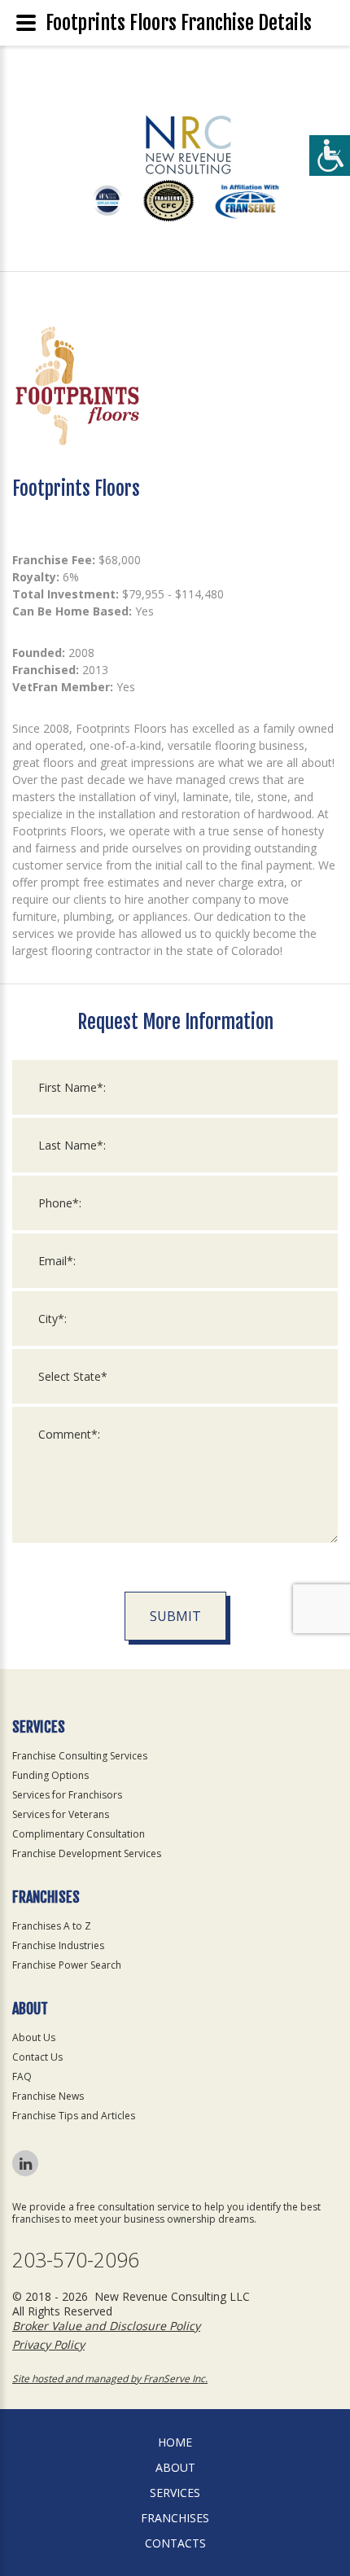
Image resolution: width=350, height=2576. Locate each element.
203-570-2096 (76, 2260)
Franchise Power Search (67, 1965)
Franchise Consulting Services (80, 1756)
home (175, 2442)
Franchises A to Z (52, 1926)
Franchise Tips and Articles (74, 2116)
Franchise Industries (58, 1945)
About (175, 2467)
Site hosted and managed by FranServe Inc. (110, 2379)
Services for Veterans (61, 1814)
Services (175, 2493)
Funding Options (50, 1775)
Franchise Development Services (87, 1853)
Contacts (175, 2543)
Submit (175, 1616)
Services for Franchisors (67, 1795)
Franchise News (48, 2096)
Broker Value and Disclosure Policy (106, 2326)
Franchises (175, 2518)
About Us (34, 2037)
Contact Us (37, 2057)
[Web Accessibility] (330, 156)
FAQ (22, 2077)
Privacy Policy (48, 2344)
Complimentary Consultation (79, 1834)
